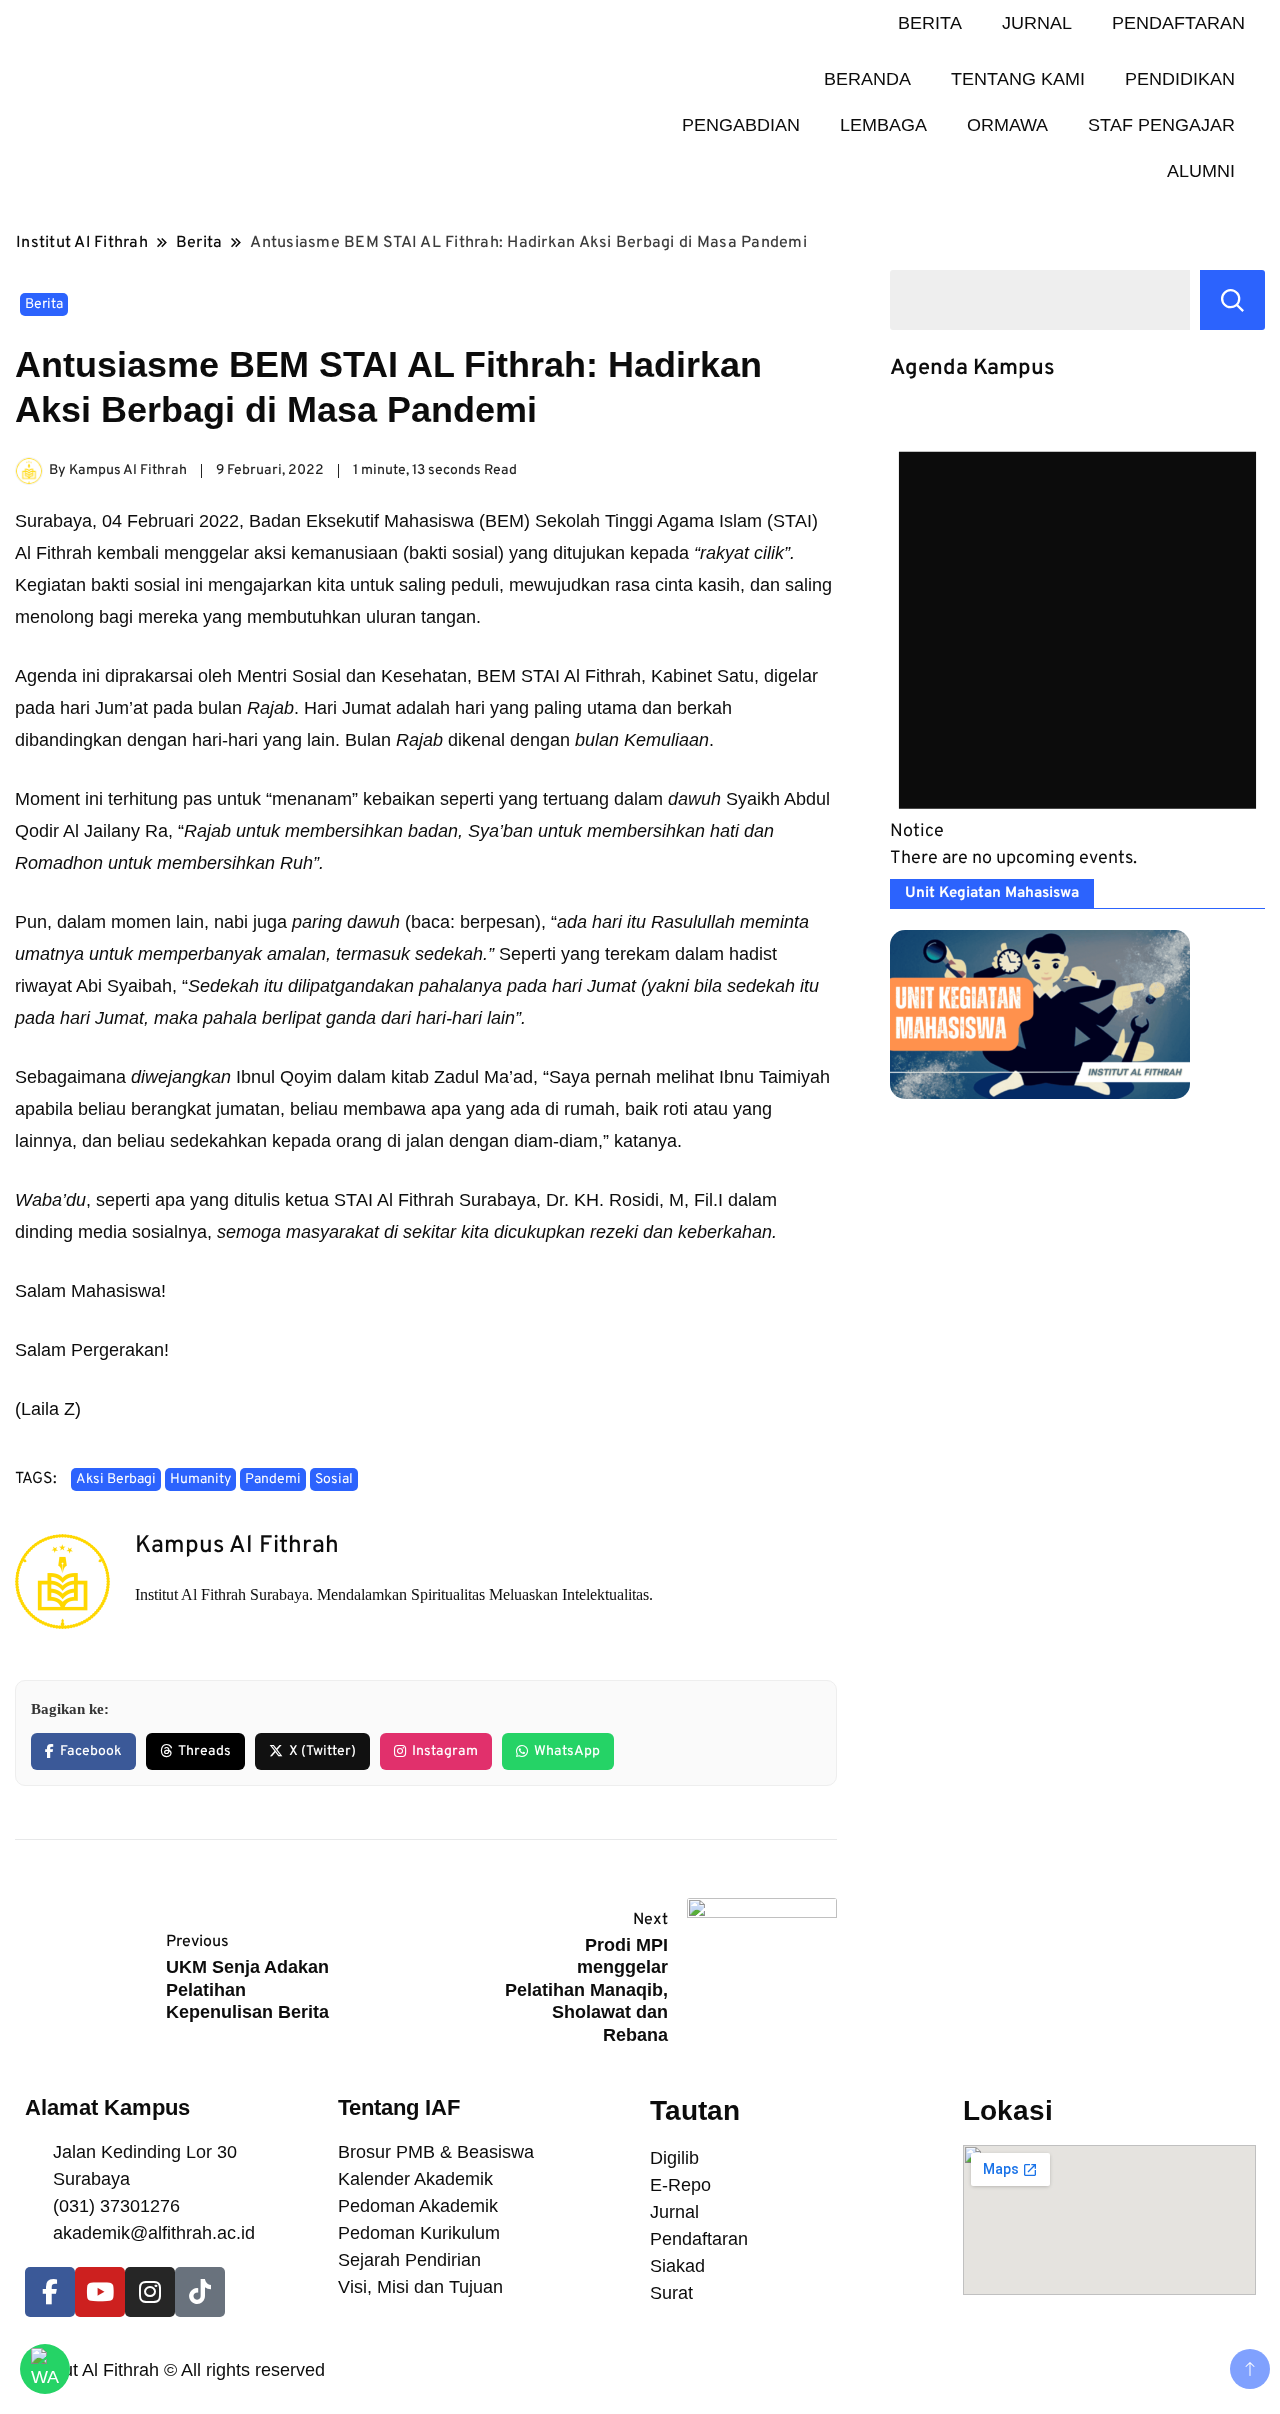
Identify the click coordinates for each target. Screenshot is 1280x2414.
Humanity (200, 1479)
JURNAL (1037, 23)
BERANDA (867, 79)
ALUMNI (1201, 171)
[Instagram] (150, 2292)
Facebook (91, 1751)
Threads (204, 1751)
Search (1232, 300)
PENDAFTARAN (1178, 23)
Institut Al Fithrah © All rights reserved (175, 2370)
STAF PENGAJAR (1161, 125)
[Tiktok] (200, 2292)
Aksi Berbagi (116, 1479)
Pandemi (273, 1479)
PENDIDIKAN (1180, 79)
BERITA (930, 23)
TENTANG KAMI (1018, 79)
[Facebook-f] (50, 2292)
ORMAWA (1007, 125)
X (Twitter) (322, 1751)
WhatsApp (567, 1751)
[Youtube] (100, 2292)
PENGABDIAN (741, 125)
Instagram (445, 1751)
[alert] (1077, 639)
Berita (44, 304)
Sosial (334, 1479)
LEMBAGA (883, 125)
